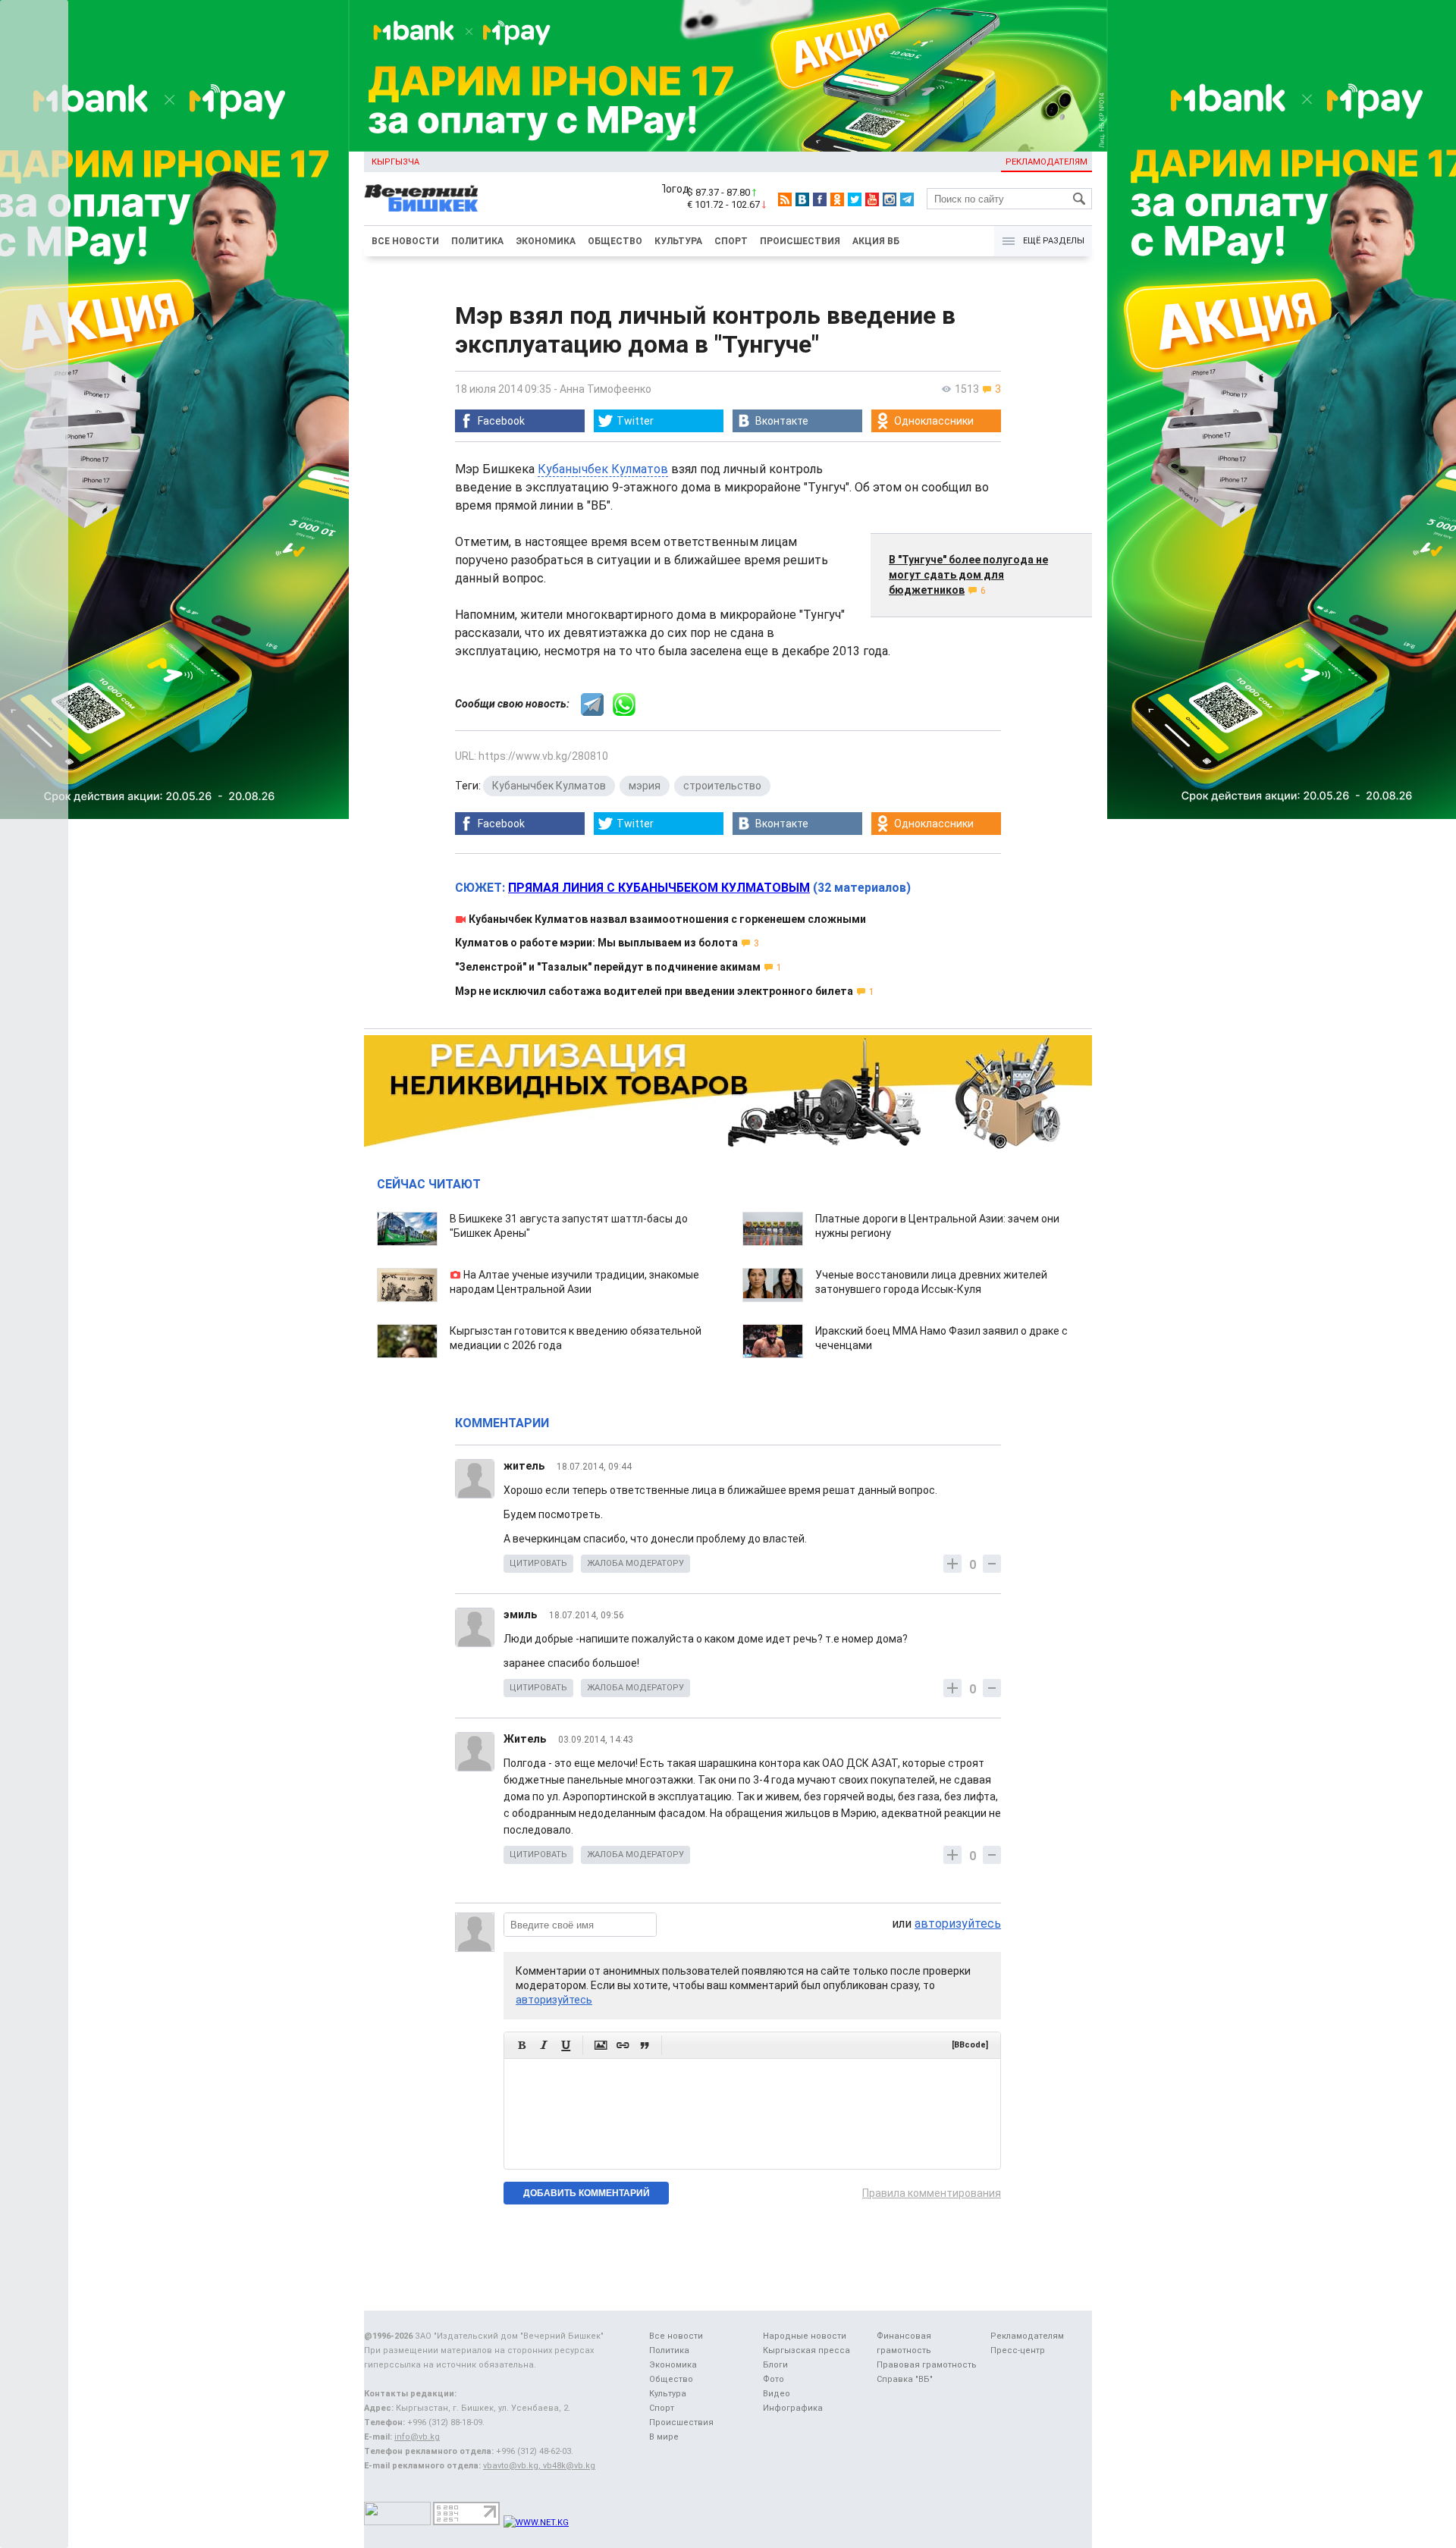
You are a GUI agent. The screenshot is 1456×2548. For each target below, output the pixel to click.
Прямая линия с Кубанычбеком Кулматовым (659, 888)
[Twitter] (855, 199)
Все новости (405, 241)
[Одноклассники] (837, 199)
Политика (477, 241)
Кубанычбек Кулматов (603, 469)
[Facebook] (820, 199)
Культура (678, 241)
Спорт (731, 241)
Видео (777, 2394)
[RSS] (785, 199)
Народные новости (805, 2336)
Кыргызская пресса (806, 2350)
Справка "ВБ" (905, 2379)
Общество (615, 241)
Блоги (775, 2365)
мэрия (645, 786)
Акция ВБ (876, 241)
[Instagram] (890, 199)
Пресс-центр (1018, 2350)
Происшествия (800, 241)
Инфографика (793, 2408)
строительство (722, 786)
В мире (664, 2437)
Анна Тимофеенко (606, 389)
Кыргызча (395, 162)
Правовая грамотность (927, 2365)
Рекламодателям (1046, 162)
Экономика (546, 241)
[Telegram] (907, 199)
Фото (773, 2379)
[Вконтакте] (802, 199)
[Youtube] (872, 199)
